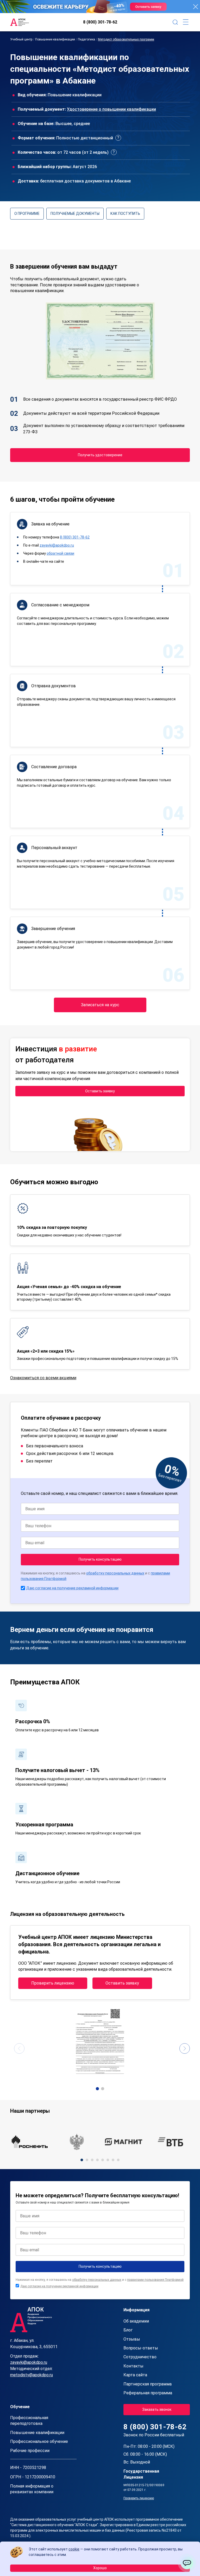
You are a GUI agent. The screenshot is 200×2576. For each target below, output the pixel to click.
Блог (128, 2330)
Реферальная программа (148, 2393)
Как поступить (125, 214)
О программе (27, 214)
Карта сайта (135, 2375)
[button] (97, 2089)
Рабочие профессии (30, 2451)
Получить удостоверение (100, 455)
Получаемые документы (75, 214)
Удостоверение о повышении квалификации (111, 109)
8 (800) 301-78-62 (100, 22)
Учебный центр (21, 39)
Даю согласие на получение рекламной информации (72, 1588)
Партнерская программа (148, 2384)
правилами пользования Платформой (155, 2280)
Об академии (136, 2321)
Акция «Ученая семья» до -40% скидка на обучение (69, 1287)
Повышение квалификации (55, 39)
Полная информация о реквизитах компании (32, 2489)
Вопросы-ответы (141, 2348)
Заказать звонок (157, 2409)
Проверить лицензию (53, 1983)
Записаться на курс (100, 1005)
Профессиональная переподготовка (29, 2421)
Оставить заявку (100, 1091)
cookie (74, 2549)
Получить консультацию (100, 1559)
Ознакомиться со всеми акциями (43, 1378)
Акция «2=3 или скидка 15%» (46, 1351)
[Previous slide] (19, 2048)
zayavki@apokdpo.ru (57, 545)
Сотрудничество (140, 2357)
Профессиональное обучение (39, 2441)
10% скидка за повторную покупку (52, 1227)
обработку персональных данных (115, 1573)
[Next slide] (185, 2048)
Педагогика (86, 39)
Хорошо (100, 2568)
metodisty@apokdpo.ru (32, 2375)
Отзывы (132, 2339)
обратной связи (60, 553)
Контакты (133, 2366)
